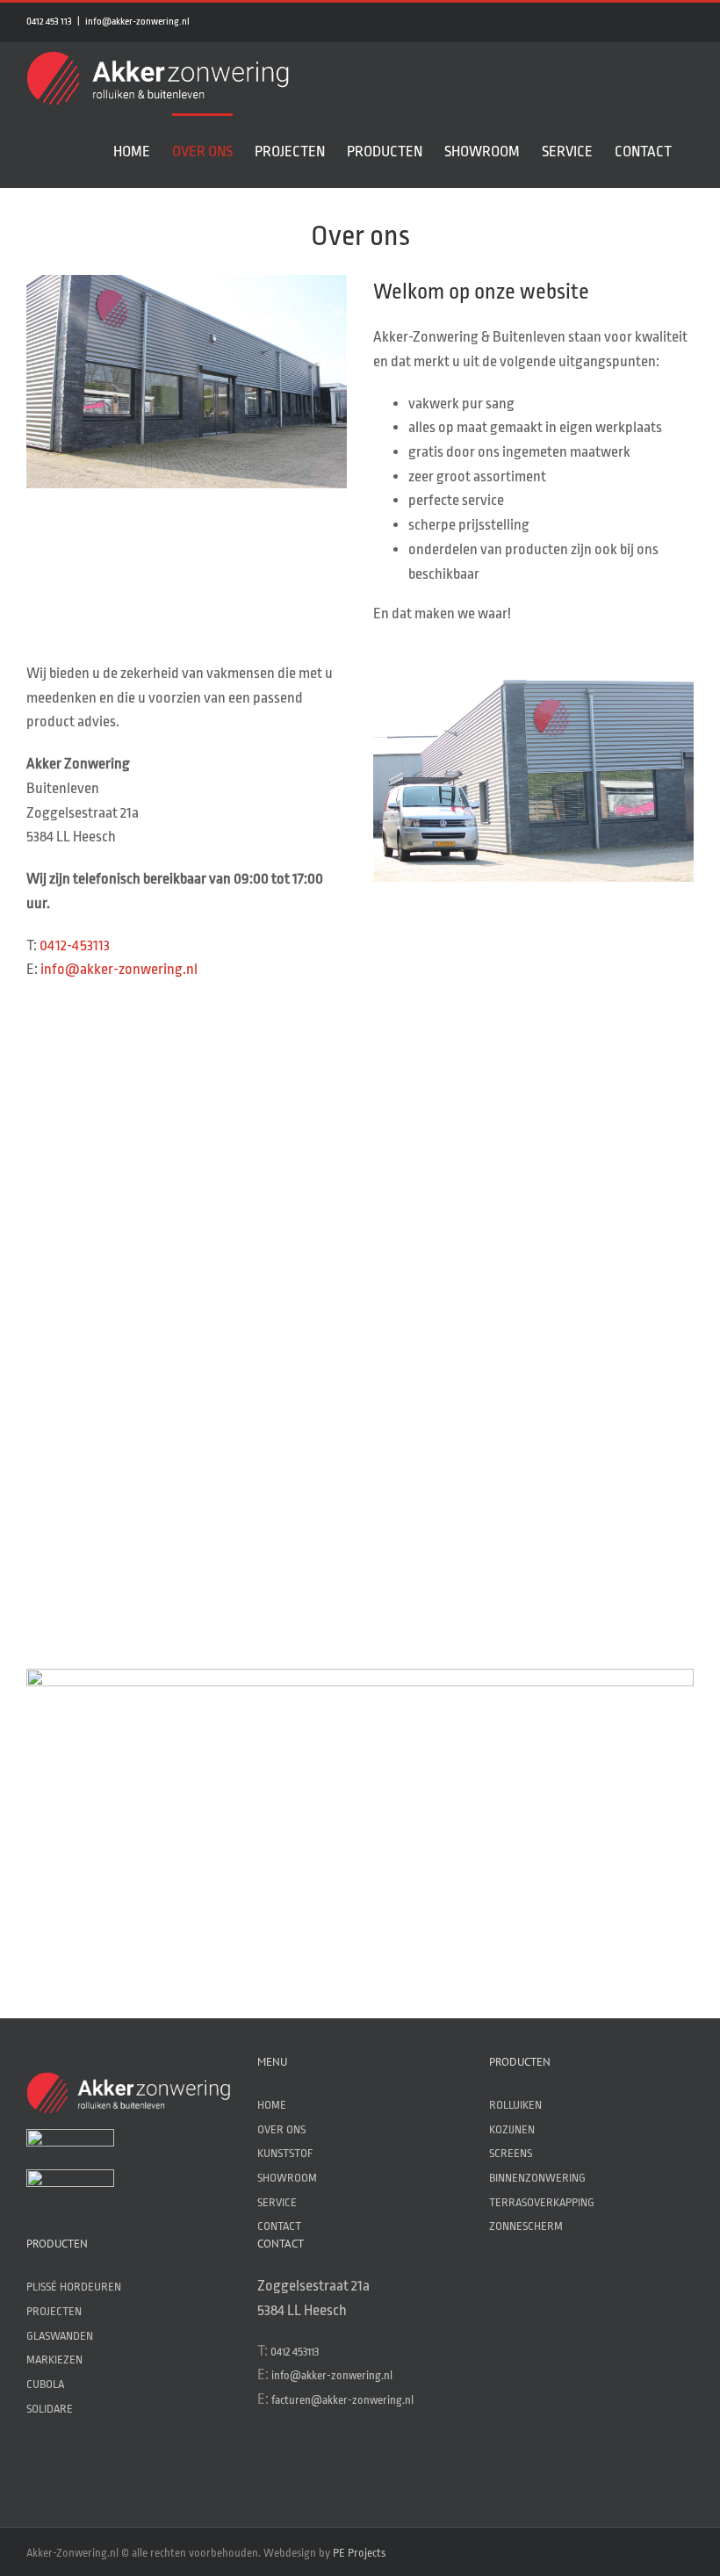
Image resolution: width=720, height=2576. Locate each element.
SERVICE (277, 2202)
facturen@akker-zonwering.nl (342, 2400)
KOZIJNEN (512, 2129)
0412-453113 (75, 945)
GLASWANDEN (60, 2336)
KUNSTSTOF (285, 2153)
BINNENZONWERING (537, 2178)
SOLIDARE (50, 2409)
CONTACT (279, 2226)
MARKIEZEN (54, 2360)
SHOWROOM (287, 2178)
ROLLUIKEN (515, 2105)
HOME (272, 2105)
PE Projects (359, 2553)
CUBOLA (45, 2384)
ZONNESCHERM (526, 2226)
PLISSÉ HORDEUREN (74, 2287)
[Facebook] (266, 2466)
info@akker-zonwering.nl (137, 22)
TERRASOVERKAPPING (542, 2202)
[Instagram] (295, 2466)
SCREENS (511, 2153)
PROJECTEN (54, 2311)
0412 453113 (295, 2352)
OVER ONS (281, 2129)
